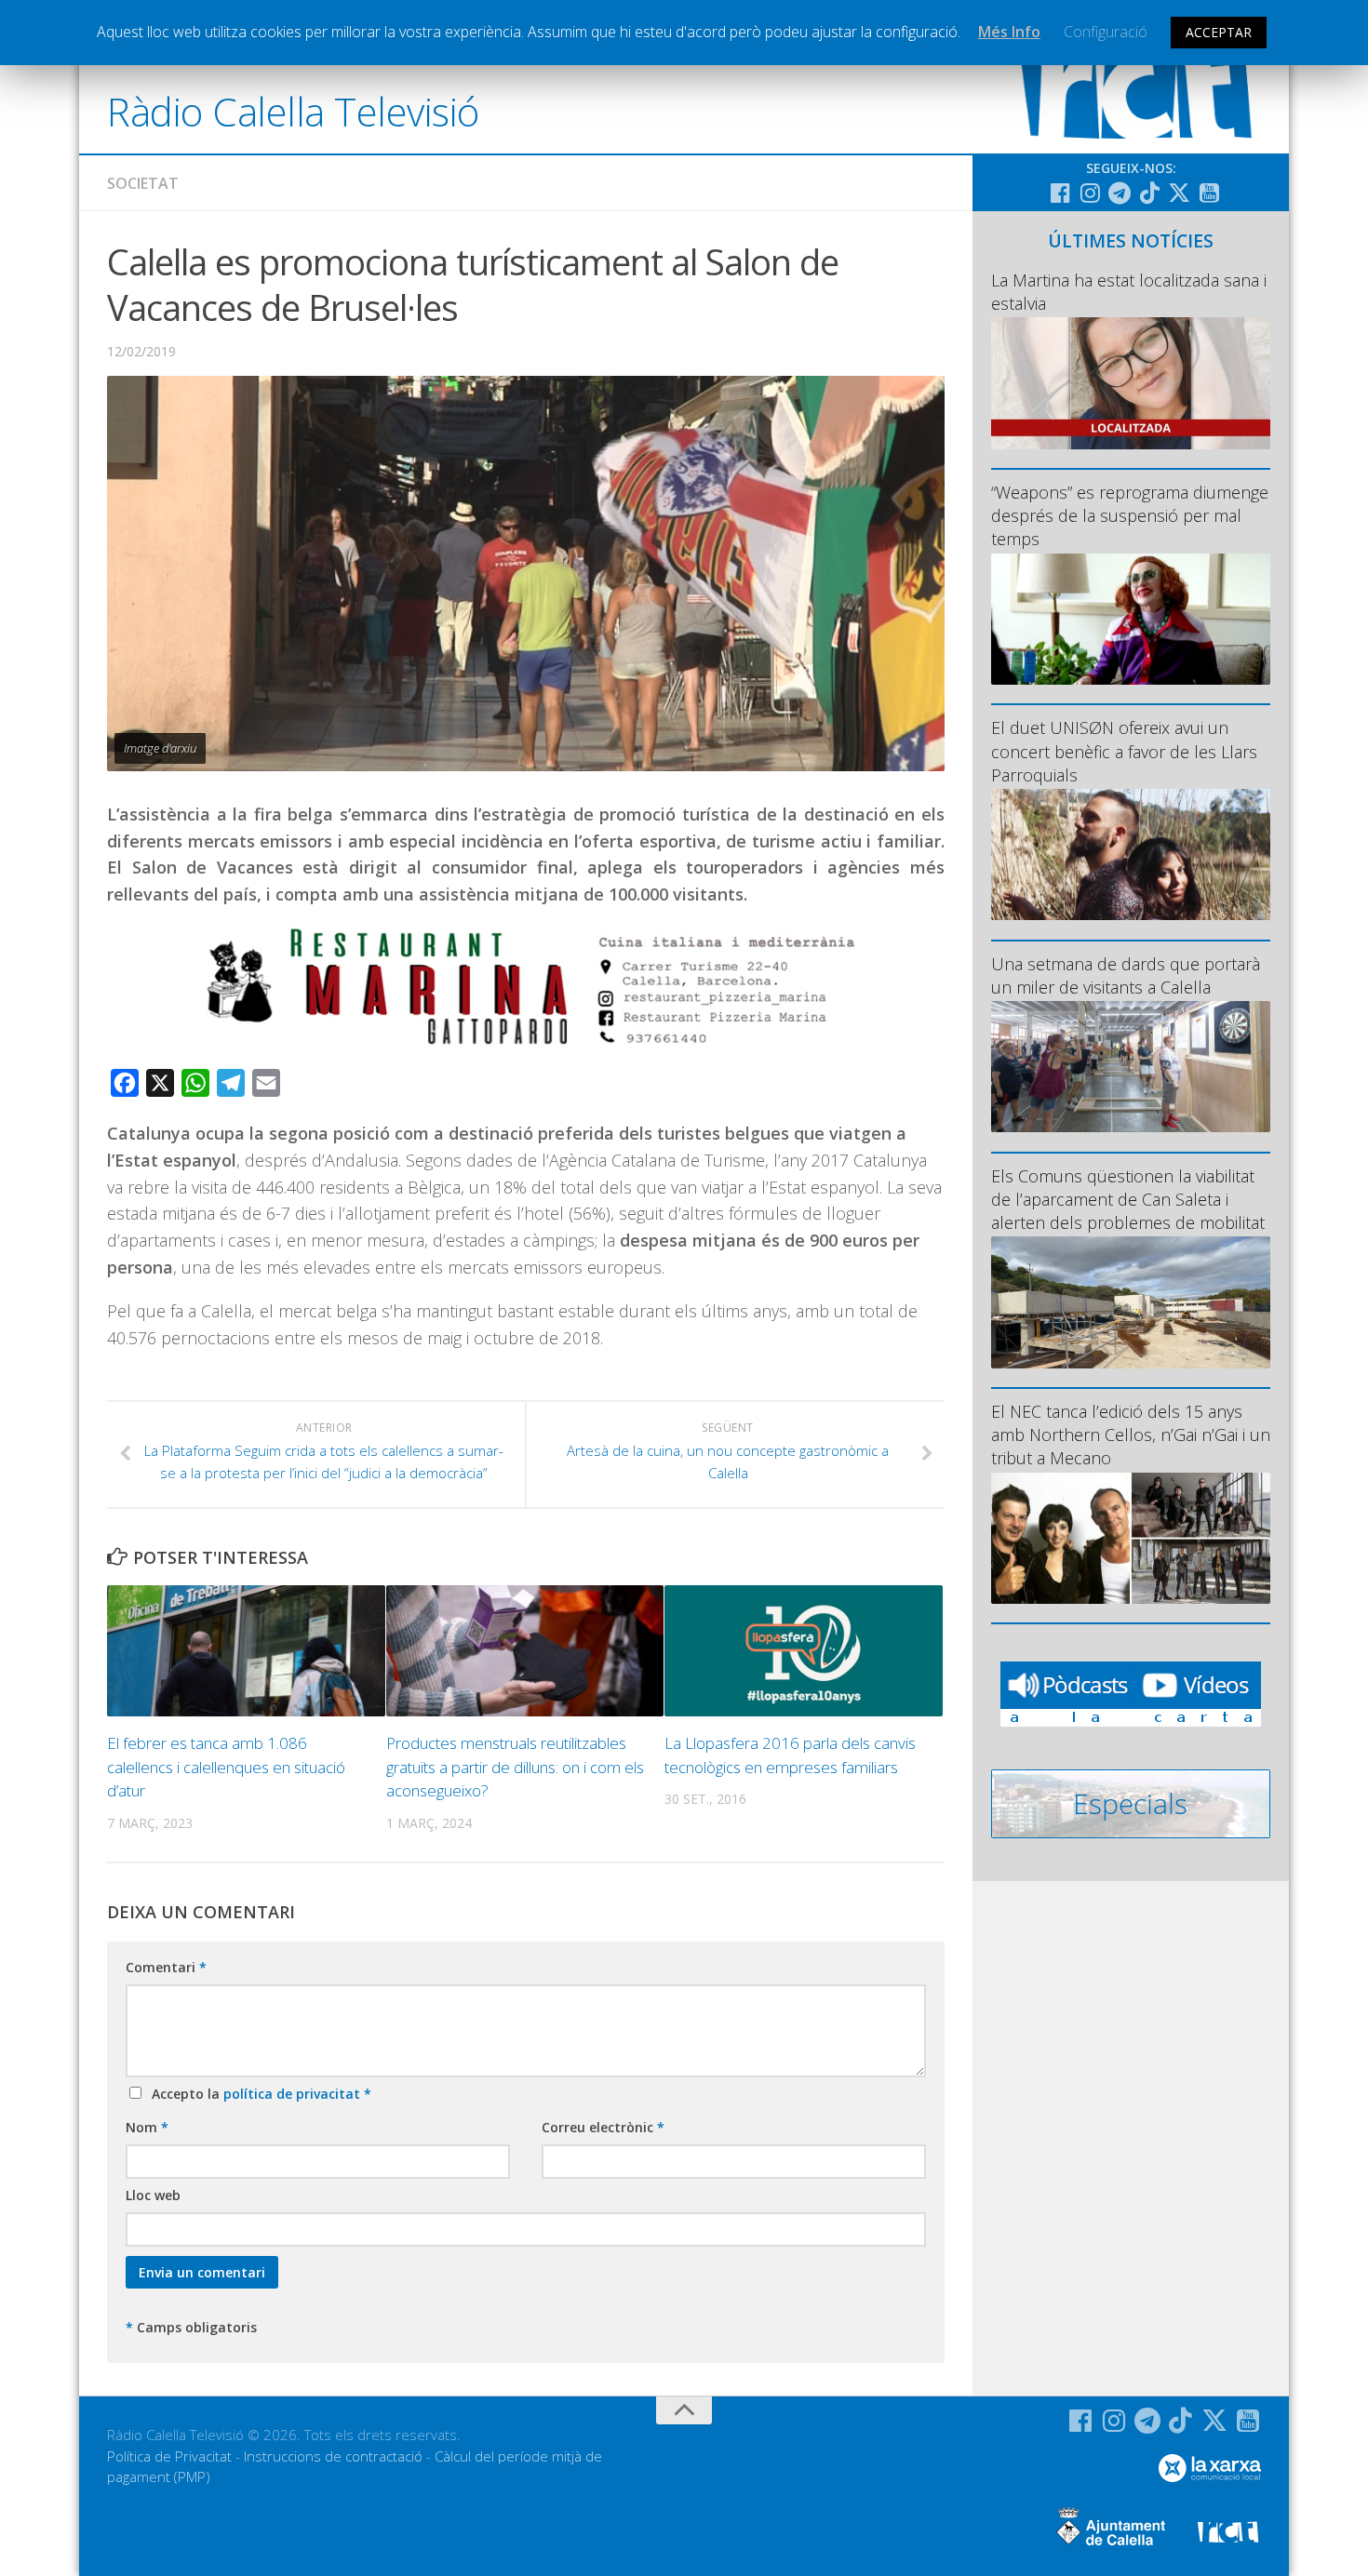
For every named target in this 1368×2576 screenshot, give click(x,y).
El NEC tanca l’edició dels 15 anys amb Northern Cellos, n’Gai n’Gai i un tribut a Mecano (1131, 1435)
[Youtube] (1209, 193)
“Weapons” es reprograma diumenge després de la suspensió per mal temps (1130, 515)
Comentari (166, 1967)
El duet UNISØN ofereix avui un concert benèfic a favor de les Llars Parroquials (1124, 751)
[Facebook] (1060, 193)
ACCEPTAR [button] (1219, 32)
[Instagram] (1090, 193)
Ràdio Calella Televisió (293, 111)
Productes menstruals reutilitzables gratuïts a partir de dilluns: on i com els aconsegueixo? (515, 1767)
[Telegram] (1120, 193)
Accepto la (258, 2094)
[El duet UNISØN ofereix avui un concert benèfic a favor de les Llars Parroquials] (1131, 854)
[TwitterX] (1179, 193)
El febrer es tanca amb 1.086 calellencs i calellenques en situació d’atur (226, 1767)
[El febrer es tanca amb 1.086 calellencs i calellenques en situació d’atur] (246, 1651)
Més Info (1009, 32)
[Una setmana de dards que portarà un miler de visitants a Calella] (1131, 1067)
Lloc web (153, 2195)
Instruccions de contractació (333, 2456)
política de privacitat (294, 2094)
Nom (147, 2127)
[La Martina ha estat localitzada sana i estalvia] (1131, 383)
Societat (143, 183)
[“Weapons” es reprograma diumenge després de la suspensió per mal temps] (1131, 619)
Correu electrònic (603, 2127)
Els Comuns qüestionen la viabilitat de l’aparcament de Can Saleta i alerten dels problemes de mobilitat (1128, 1199)
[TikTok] (1149, 193)
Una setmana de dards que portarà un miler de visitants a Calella (1126, 975)
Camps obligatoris (191, 2327)
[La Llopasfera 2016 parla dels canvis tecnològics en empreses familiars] (804, 1651)
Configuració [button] (1106, 32)
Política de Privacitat (169, 2456)
